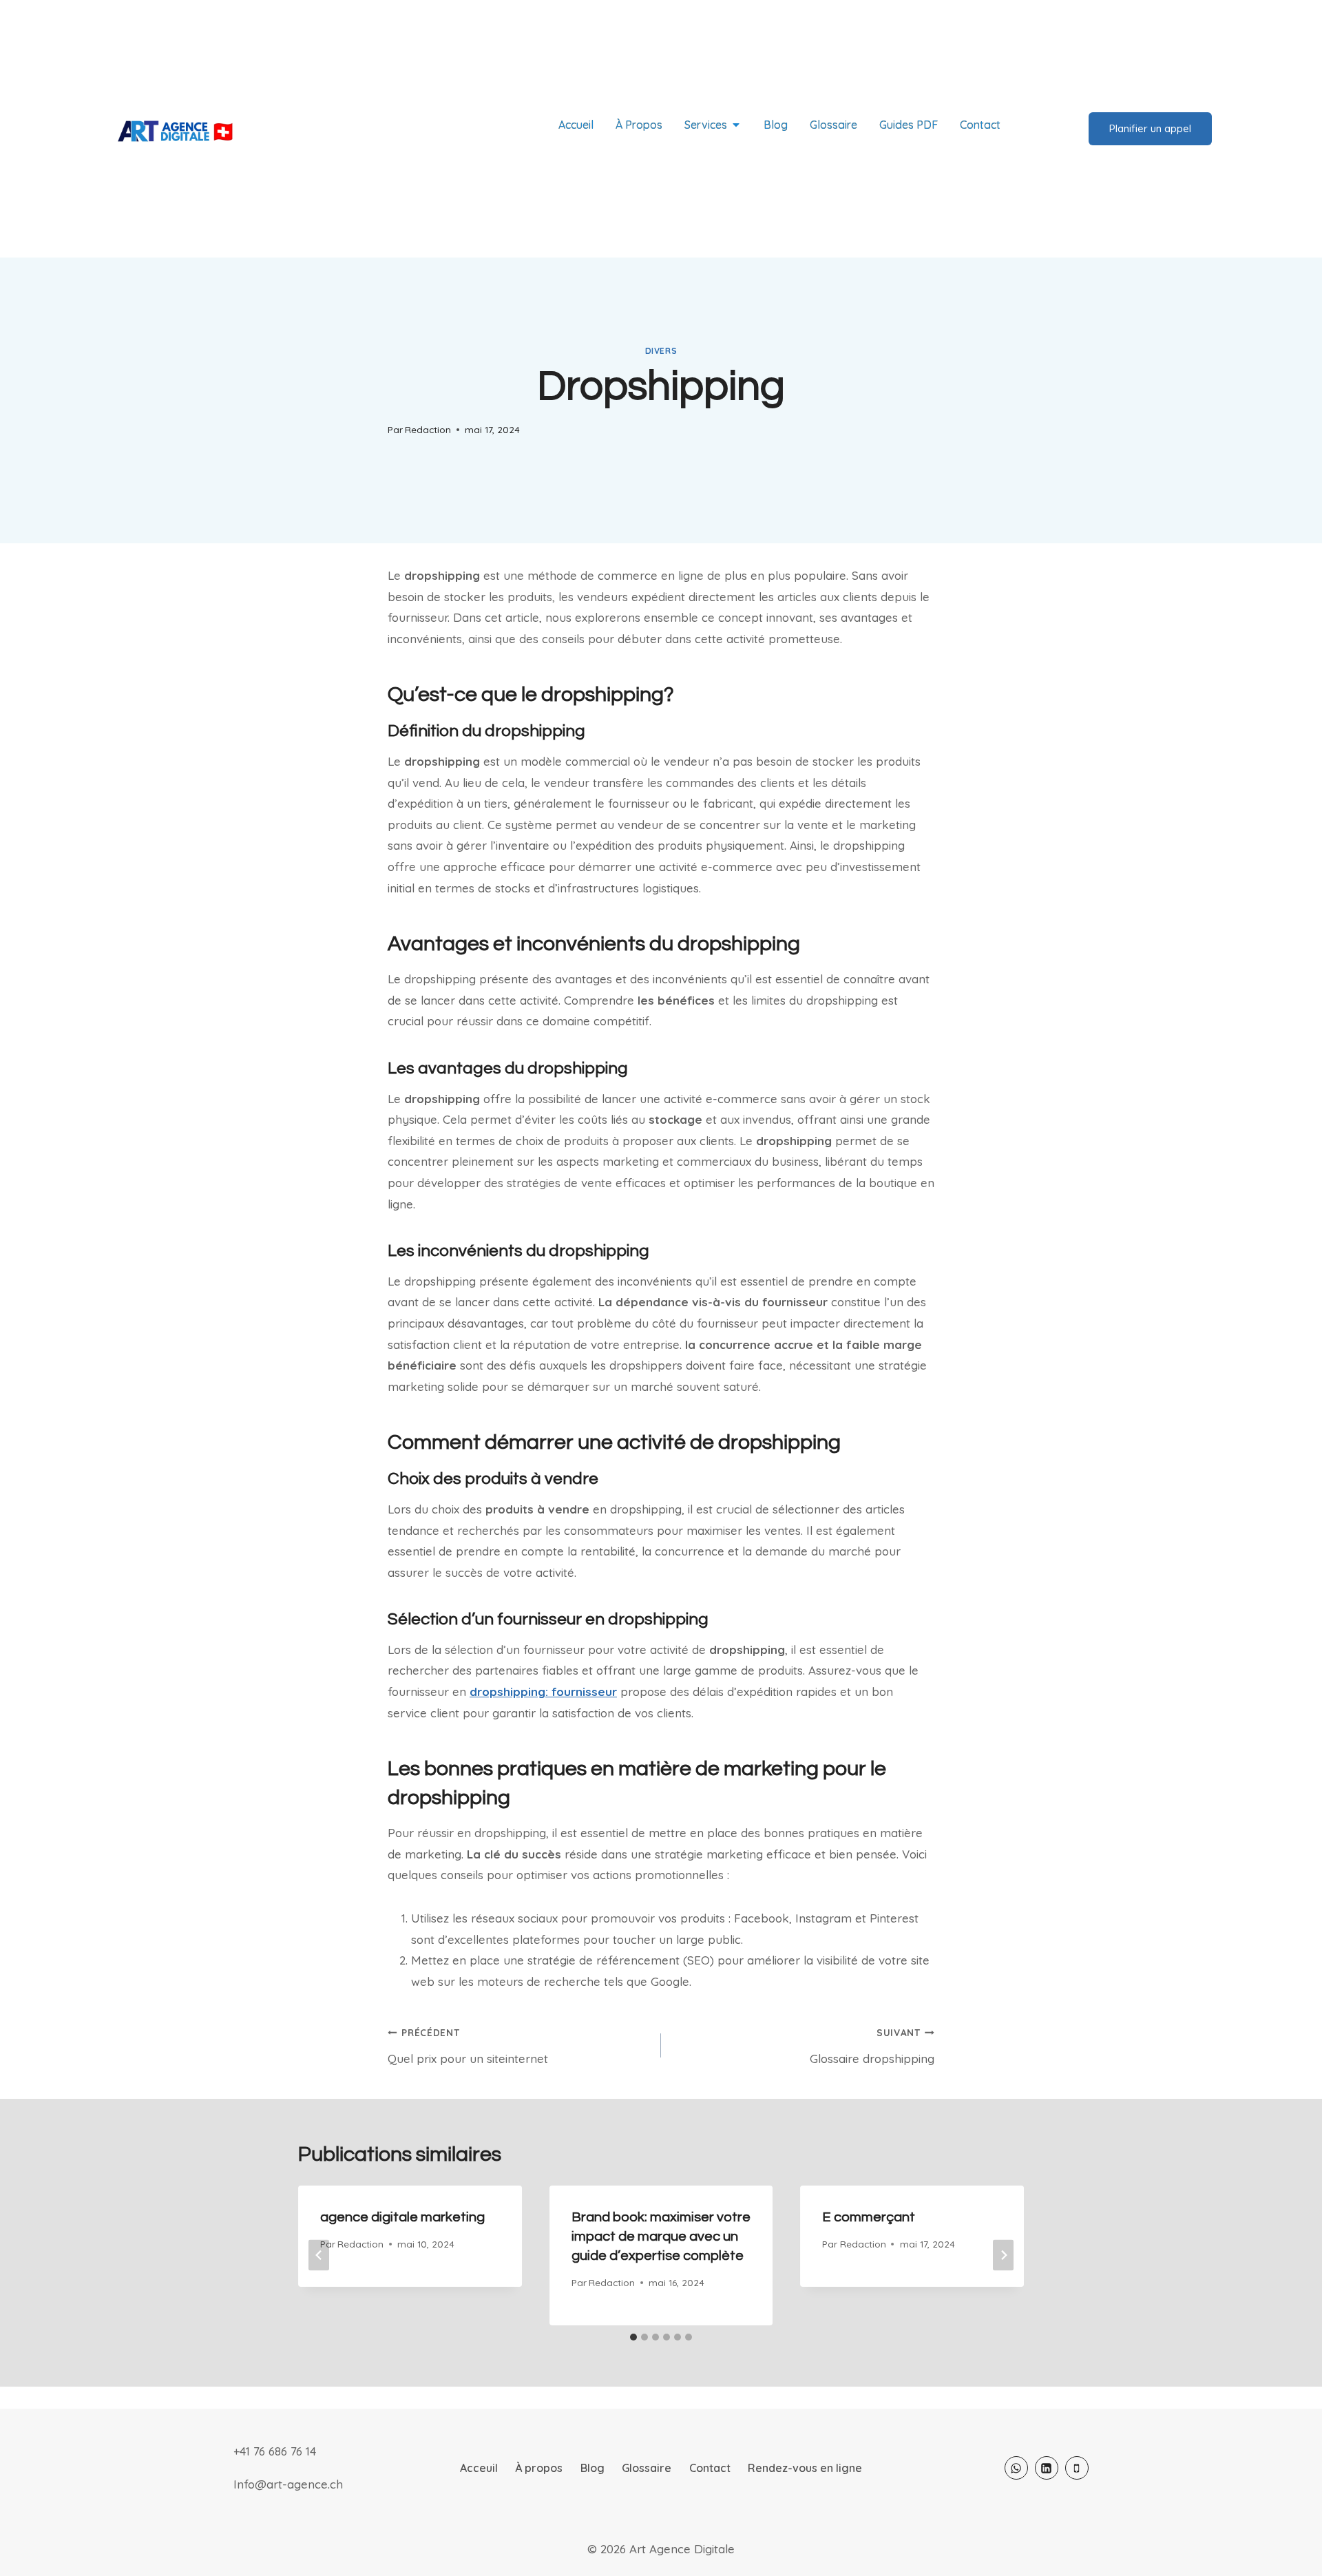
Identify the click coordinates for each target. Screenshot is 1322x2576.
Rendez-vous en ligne (805, 2468)
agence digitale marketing (402, 2217)
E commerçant (869, 2217)
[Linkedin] (1047, 2468)
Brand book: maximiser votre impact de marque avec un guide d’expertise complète (661, 2237)
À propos (539, 2468)
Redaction (428, 429)
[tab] (633, 2337)
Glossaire (647, 2468)
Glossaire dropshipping (872, 2046)
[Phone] (1077, 2468)
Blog (592, 2468)
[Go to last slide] (319, 2255)
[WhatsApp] (1016, 2468)
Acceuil (479, 2468)
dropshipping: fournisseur (543, 1692)
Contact (710, 2468)
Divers (661, 351)
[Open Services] (736, 125)
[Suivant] (1003, 2255)
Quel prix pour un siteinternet (468, 2046)
